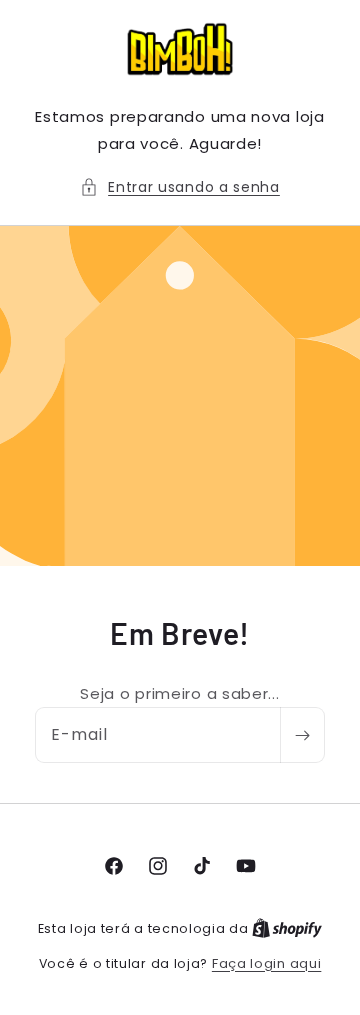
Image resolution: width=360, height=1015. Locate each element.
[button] (180, 187)
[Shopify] (287, 928)
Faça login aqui (267, 963)
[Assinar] (302, 735)
